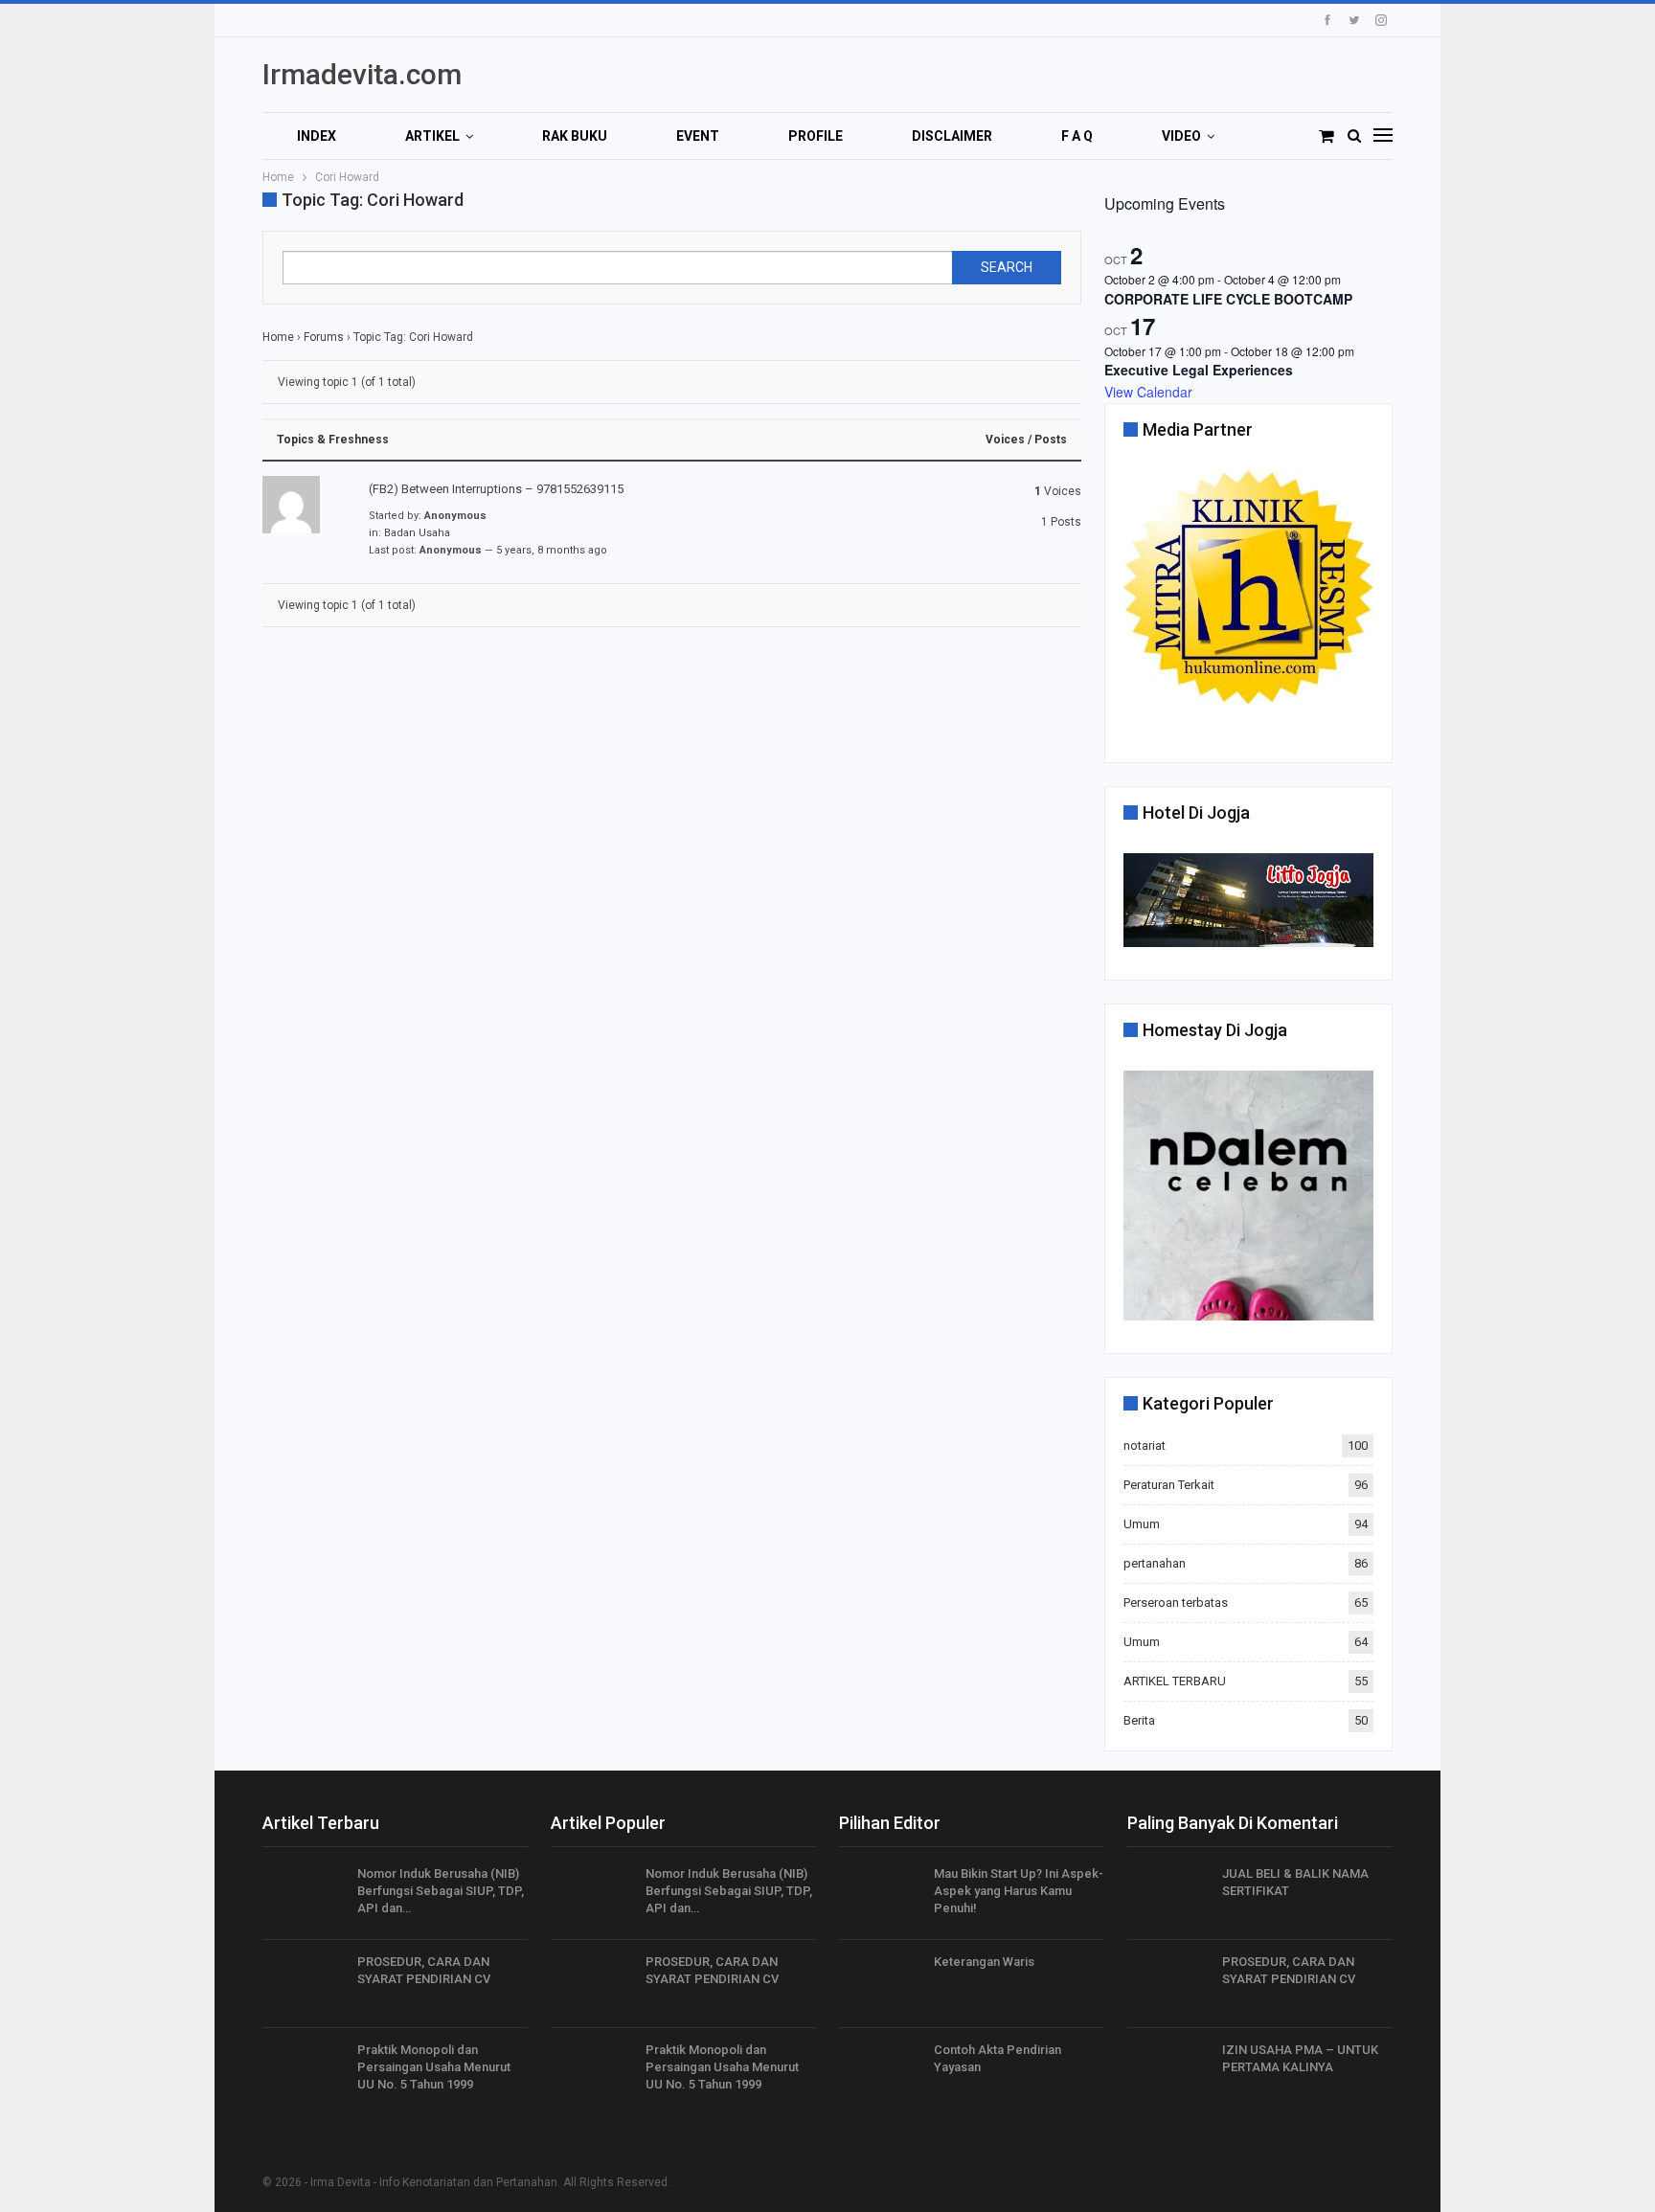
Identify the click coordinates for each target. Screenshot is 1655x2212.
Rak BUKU (575, 136)
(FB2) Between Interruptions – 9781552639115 (496, 489)
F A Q (1077, 136)
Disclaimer (952, 136)
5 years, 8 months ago (552, 550)
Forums (324, 337)
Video (1181, 136)
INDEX (317, 136)
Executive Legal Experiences (1199, 370)
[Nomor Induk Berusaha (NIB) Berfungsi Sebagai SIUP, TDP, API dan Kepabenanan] (304, 1896)
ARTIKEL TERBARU (1175, 1681)
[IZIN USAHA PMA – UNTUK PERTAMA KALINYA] (1168, 2072)
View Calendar (1148, 392)
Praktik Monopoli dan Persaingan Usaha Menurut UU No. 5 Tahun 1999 (434, 2067)
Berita (1139, 1720)
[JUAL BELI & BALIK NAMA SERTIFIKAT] (1168, 1896)
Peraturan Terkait (1169, 1485)
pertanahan (1155, 1563)
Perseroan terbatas (1176, 1603)
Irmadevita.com (362, 74)
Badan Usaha (417, 533)
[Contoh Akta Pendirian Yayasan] (880, 2072)
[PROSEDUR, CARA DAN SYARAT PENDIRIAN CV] (304, 1984)
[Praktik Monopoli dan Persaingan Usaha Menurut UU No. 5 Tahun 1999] (304, 2072)
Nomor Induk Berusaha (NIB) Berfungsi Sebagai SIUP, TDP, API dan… (441, 1891)
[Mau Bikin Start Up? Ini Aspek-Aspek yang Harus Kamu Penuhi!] (880, 1896)
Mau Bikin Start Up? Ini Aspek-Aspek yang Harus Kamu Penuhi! (1019, 1891)
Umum (1142, 1524)
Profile (816, 136)
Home (278, 337)
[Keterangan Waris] (880, 1984)
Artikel (432, 136)
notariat (1145, 1445)
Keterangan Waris (984, 1962)
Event (698, 136)
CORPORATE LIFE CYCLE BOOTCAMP (1228, 299)
